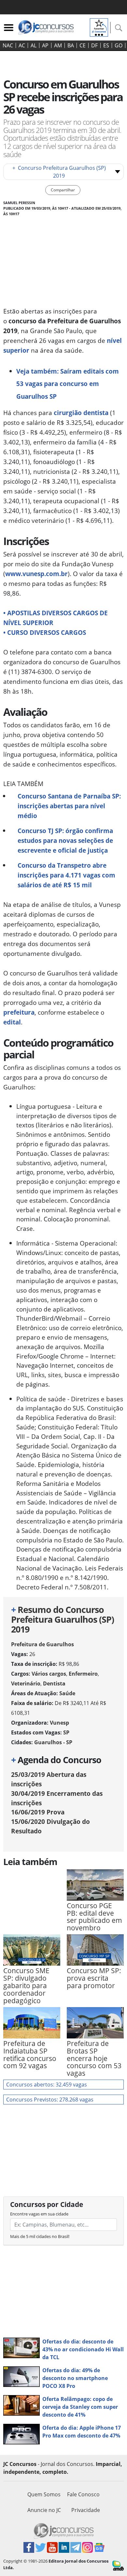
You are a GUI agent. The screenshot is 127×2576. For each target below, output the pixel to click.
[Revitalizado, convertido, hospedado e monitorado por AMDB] (118, 2565)
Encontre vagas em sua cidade (39, 2214)
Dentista (54, 1683)
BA (71, 45)
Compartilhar (63, 190)
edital (12, 1022)
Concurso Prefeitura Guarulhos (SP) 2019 (59, 172)
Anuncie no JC (44, 2510)
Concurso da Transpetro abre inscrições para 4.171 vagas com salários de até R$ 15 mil (66, 875)
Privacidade (86, 2510)
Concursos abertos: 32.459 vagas (47, 2085)
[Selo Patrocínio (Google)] (99, 27)
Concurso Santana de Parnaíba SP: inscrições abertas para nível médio (69, 806)
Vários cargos (49, 1674)
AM (58, 45)
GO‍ (119, 45)
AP (45, 45)
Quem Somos (44, 2494)
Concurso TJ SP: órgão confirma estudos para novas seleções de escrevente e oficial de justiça (65, 840)
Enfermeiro (83, 1674)
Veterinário (26, 1683)
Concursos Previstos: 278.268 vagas (50, 2100)
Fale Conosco (83, 2494)
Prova (38, 1812)
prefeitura (19, 1012)
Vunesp (59, 1723)
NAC (8, 45)
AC (22, 45)
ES (106, 45)
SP (66, 1732)
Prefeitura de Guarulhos (42, 1644)
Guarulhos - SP (53, 1742)
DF (94, 45)
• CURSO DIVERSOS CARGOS (45, 632)
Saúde (67, 1693)
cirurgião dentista (81, 413)
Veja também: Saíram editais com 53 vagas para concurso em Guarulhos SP (68, 384)
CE (83, 45)
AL (34, 45)
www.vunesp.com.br (36, 574)
